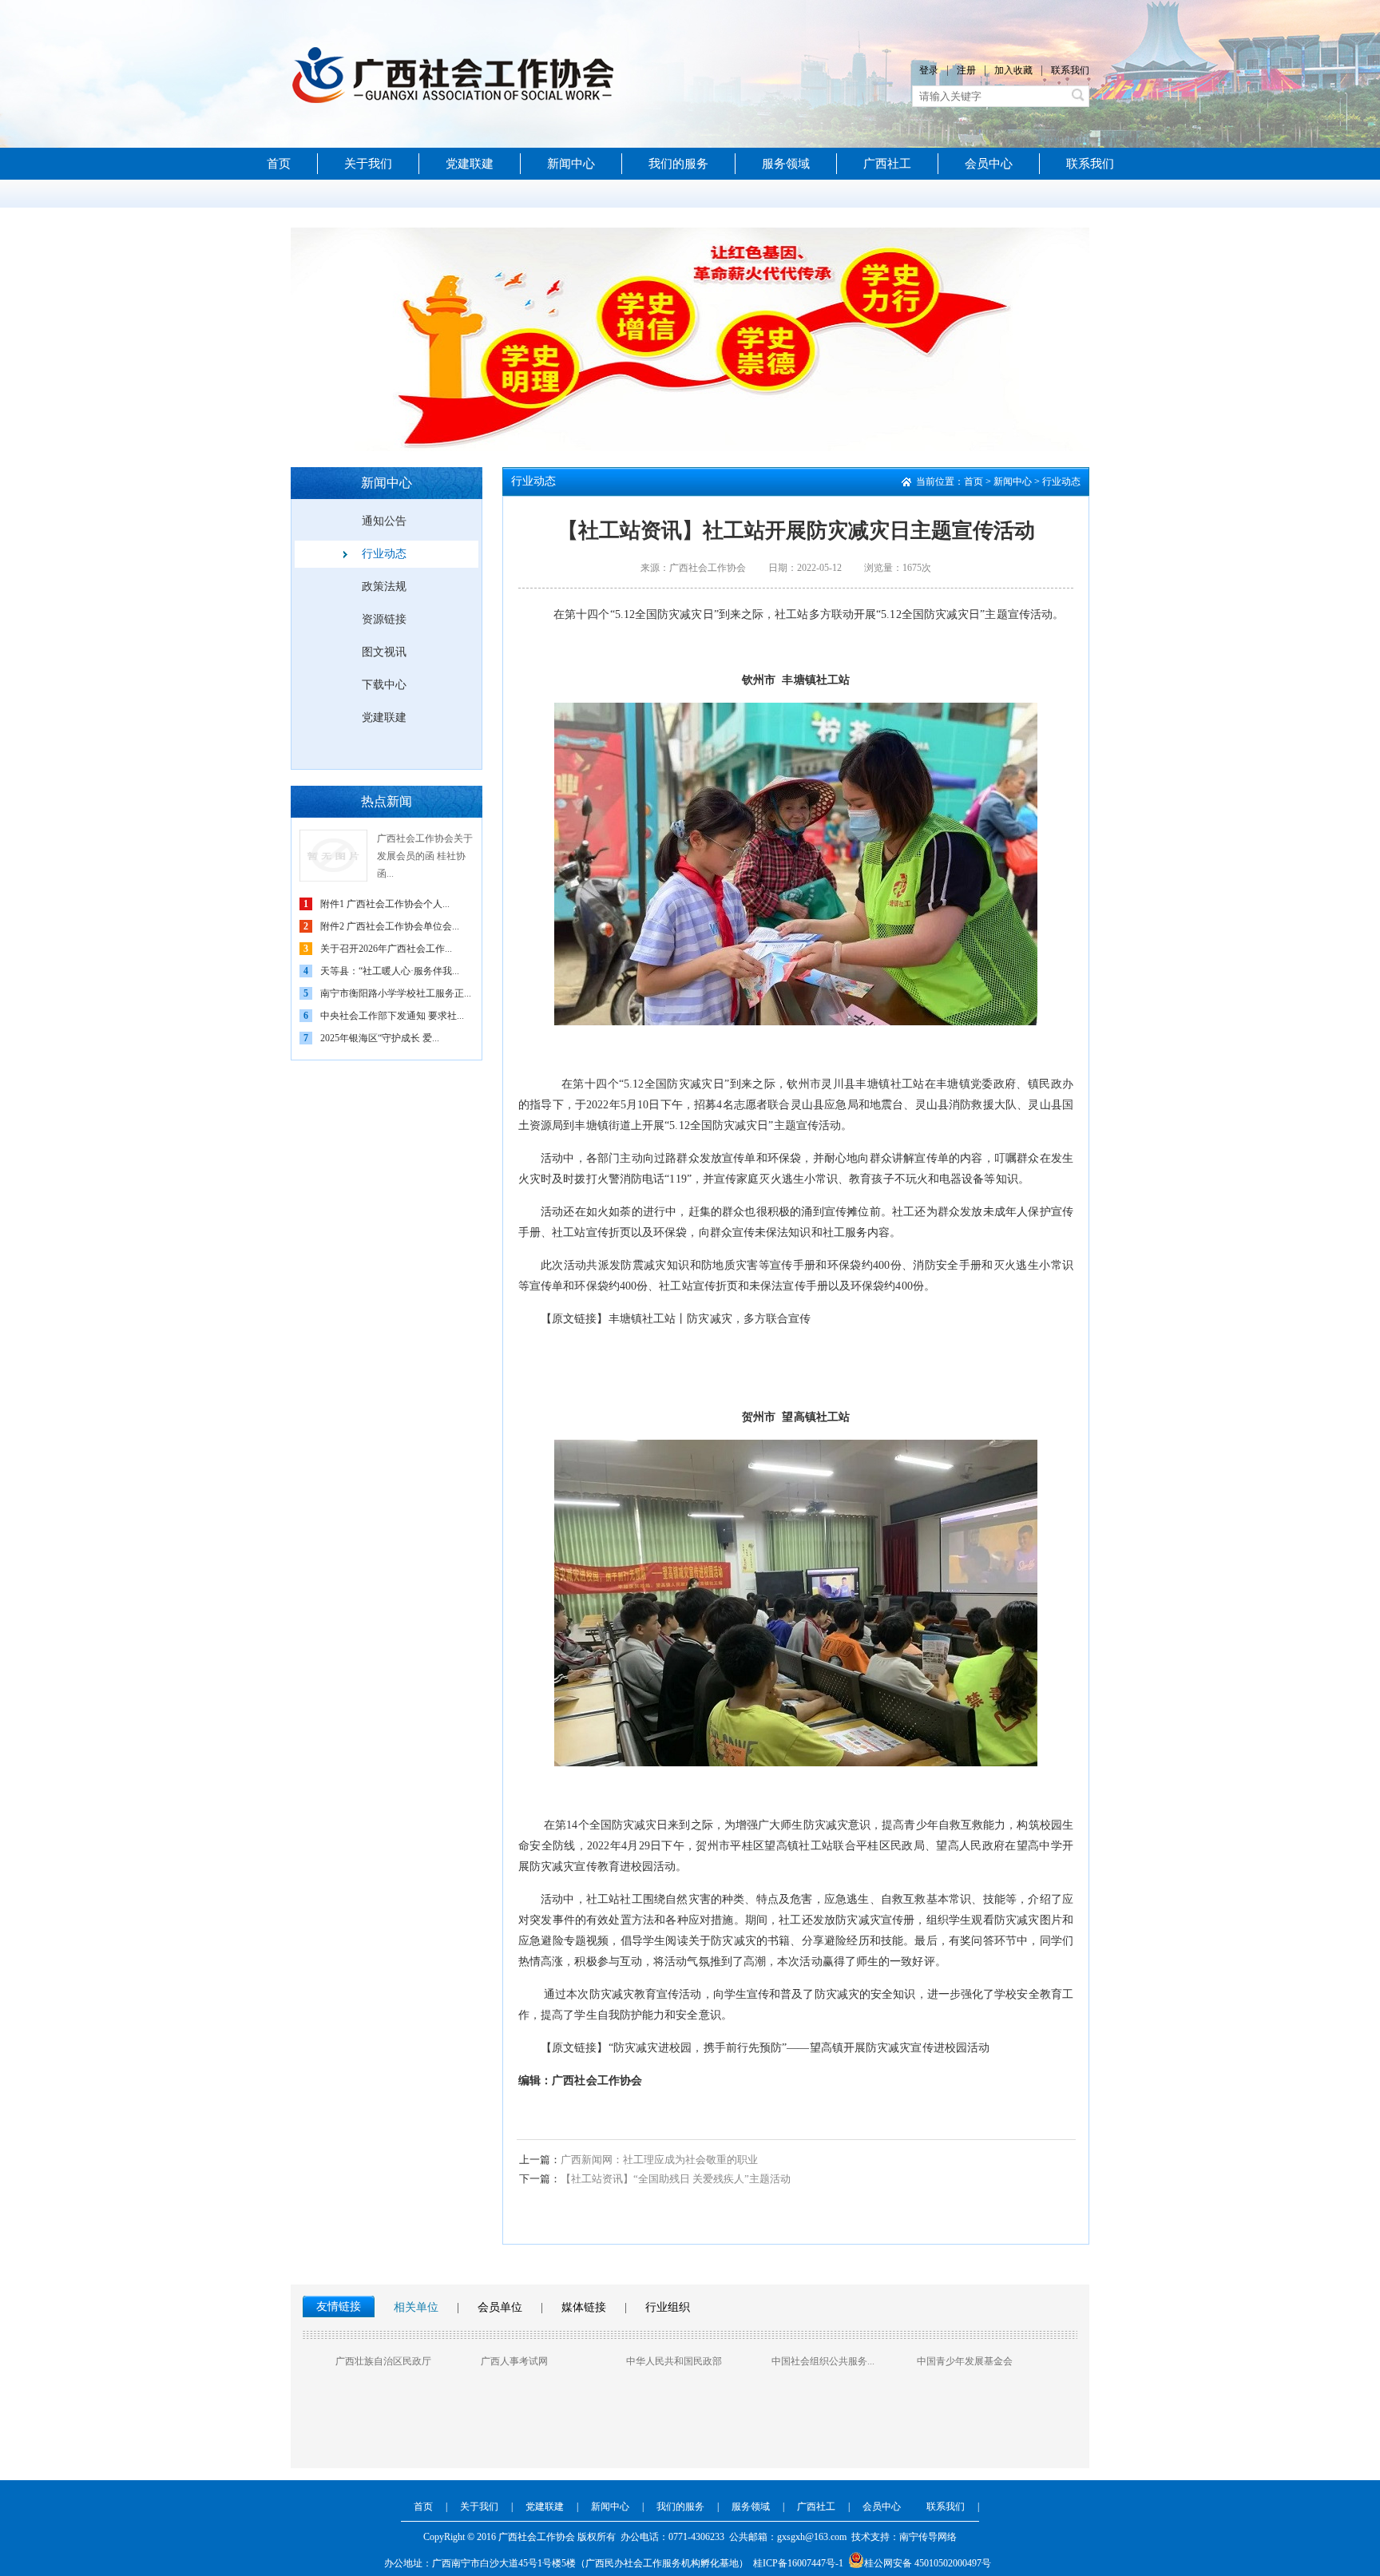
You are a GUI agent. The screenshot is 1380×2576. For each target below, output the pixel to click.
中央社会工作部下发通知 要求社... (392, 1016)
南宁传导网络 (928, 2537)
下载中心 (384, 685)
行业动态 (384, 554)
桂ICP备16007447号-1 (798, 2563)
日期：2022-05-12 (805, 568)
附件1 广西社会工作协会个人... (385, 904)
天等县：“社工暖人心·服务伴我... (390, 971)
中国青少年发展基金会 (965, 2361)
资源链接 (384, 619)
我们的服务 (678, 164)
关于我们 (368, 164)
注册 (966, 70)
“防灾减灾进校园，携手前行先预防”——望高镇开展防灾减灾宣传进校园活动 (799, 2048)
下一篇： (540, 2179)
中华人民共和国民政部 (674, 2361)
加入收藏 (1013, 70)
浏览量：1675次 (898, 568)
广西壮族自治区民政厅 (383, 2361)
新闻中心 (571, 164)
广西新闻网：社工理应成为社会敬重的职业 (638, 2160)
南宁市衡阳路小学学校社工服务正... (396, 993)
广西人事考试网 (514, 2361)
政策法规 (384, 587)
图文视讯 (384, 652)
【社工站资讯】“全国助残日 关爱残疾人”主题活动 (655, 2179)
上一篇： (540, 2160)
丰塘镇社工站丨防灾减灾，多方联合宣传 (710, 1319)
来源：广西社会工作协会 (693, 568)
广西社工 (887, 164)
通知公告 (384, 521)
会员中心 (989, 164)
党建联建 (470, 164)
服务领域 (786, 164)
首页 (279, 164)
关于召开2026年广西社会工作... (386, 949)
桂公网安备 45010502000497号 (928, 2563)
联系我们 (1070, 70)
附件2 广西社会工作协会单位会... (390, 926)
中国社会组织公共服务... (823, 2361)
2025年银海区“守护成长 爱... (380, 1038)
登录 (929, 70)
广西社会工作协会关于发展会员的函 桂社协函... (425, 856)
